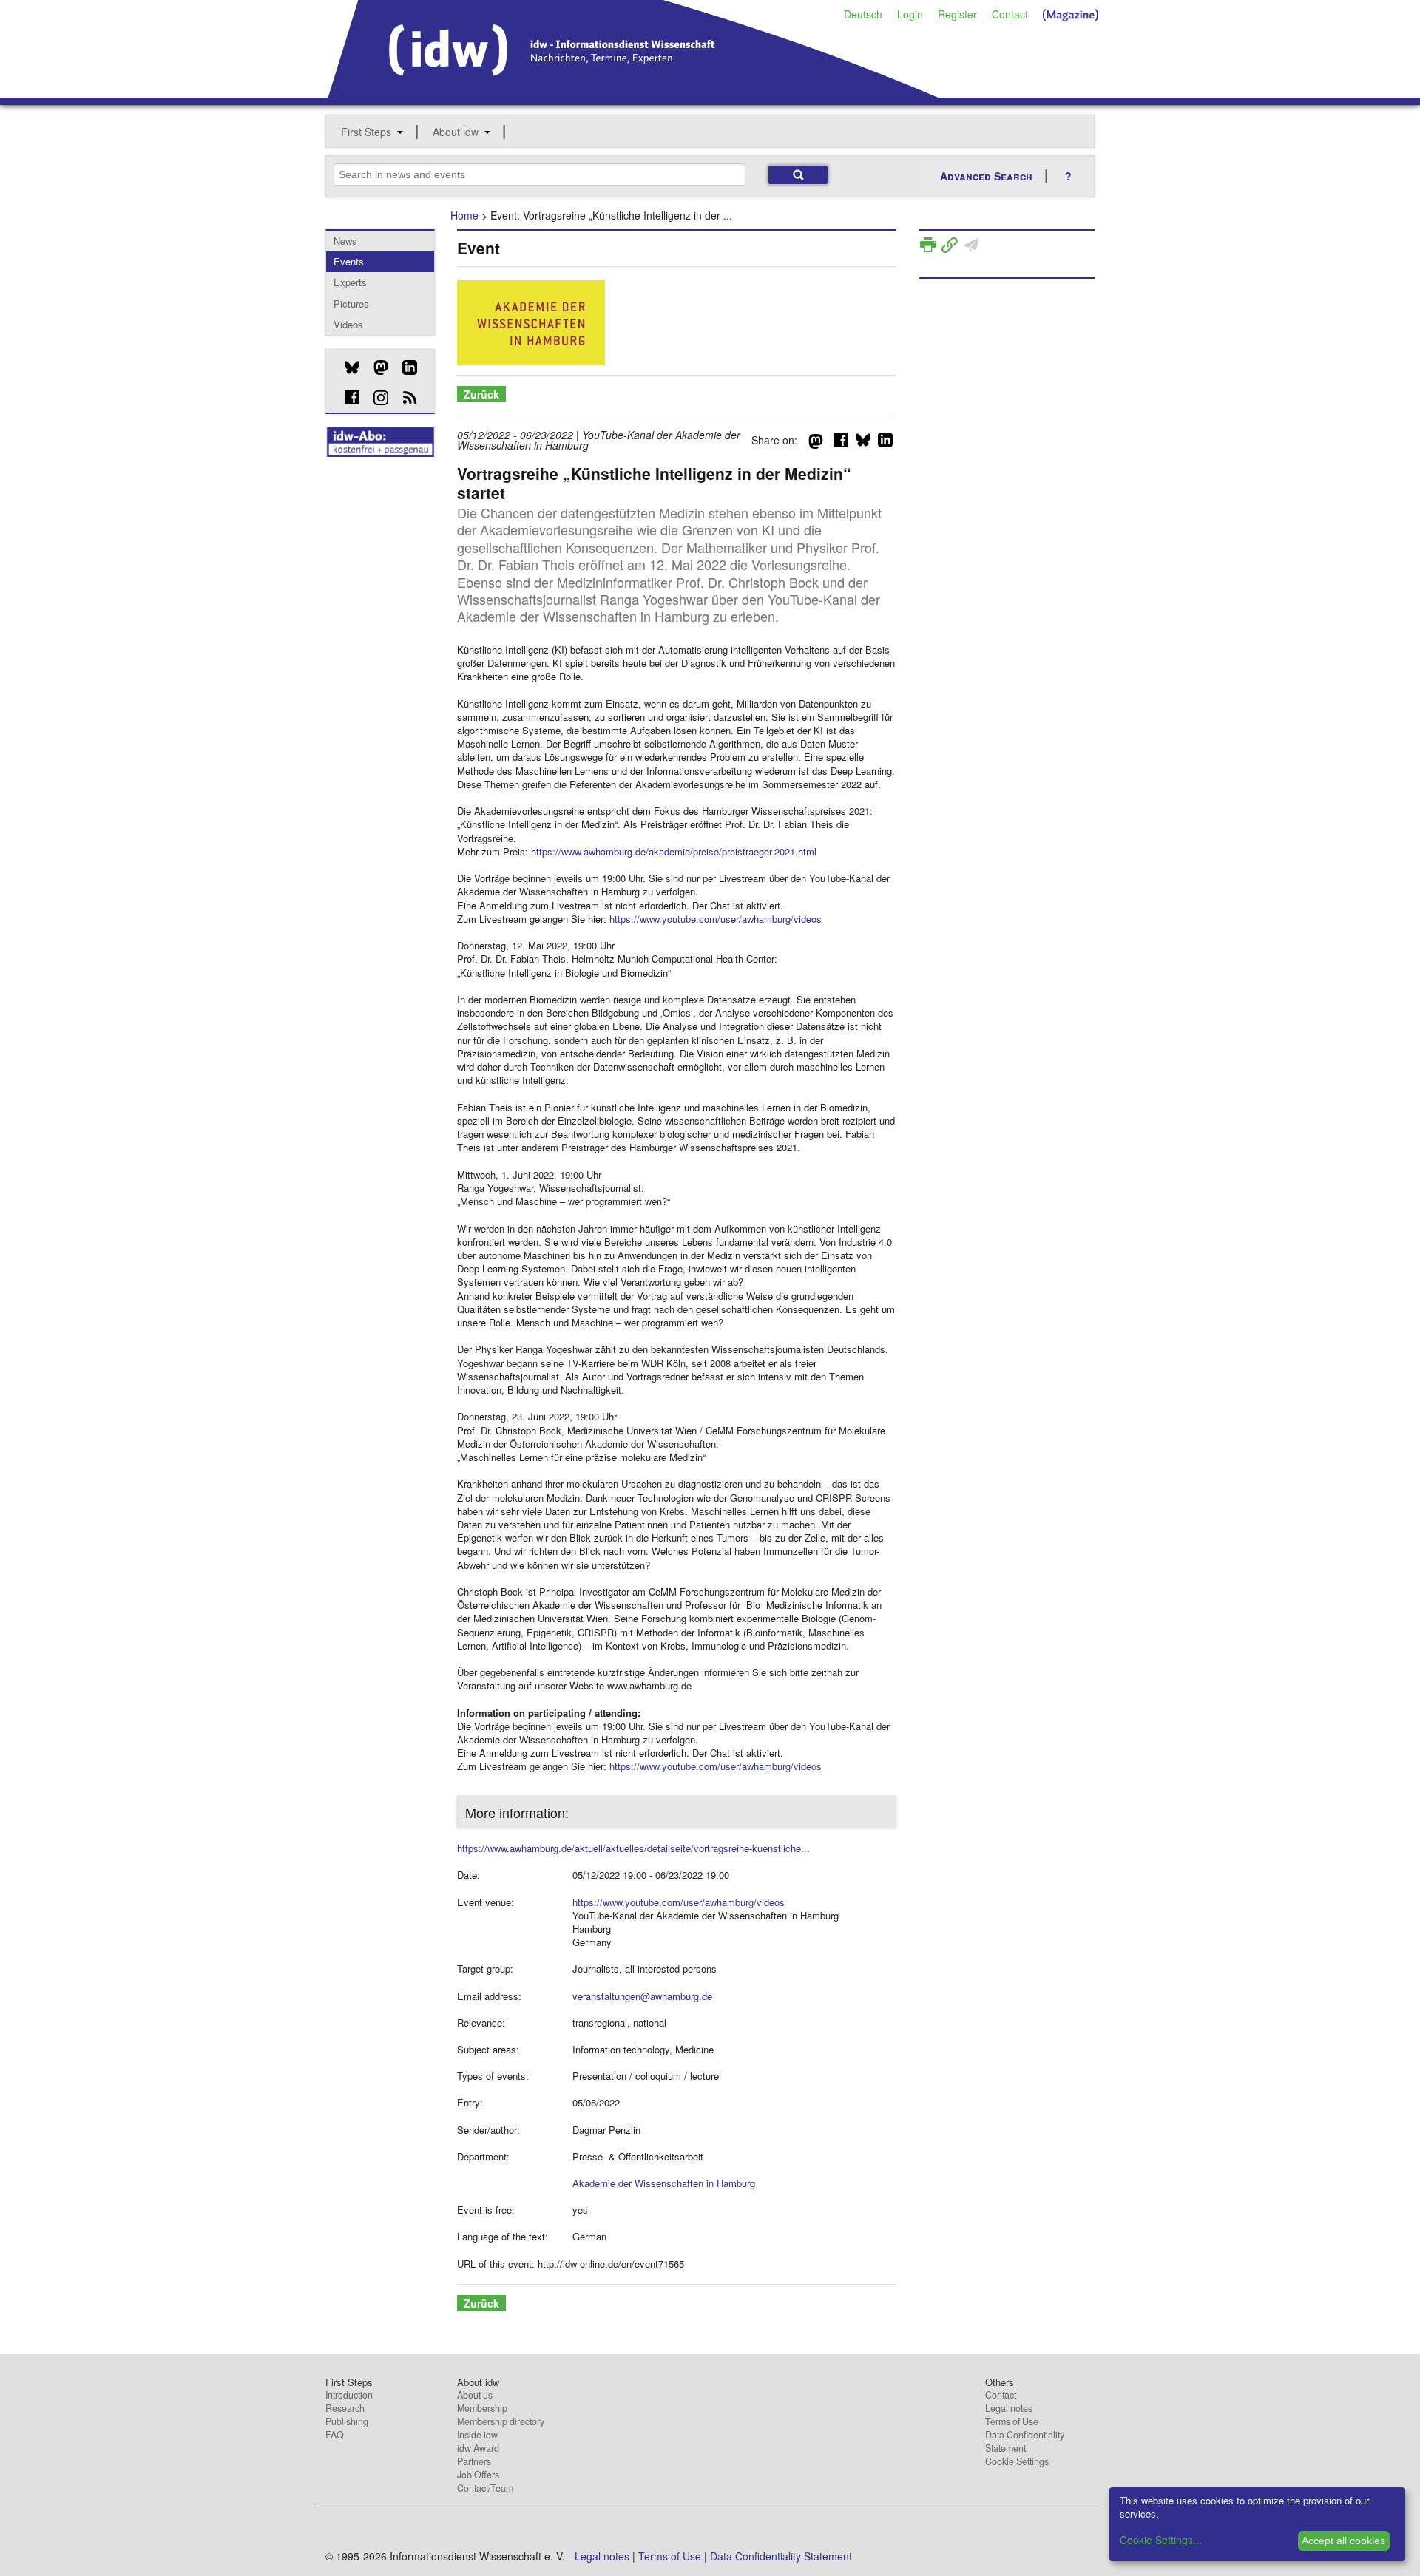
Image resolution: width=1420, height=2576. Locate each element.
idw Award (478, 2448)
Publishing (347, 2421)
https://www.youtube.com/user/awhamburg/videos (716, 919)
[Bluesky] (346, 367)
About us (475, 2395)
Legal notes (1009, 2408)
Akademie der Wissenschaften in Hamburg (664, 2183)
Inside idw (477, 2435)
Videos (348, 324)
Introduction (349, 2395)
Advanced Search (986, 176)
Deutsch (863, 14)
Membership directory (501, 2421)
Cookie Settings (1017, 2461)
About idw (456, 132)
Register (957, 14)
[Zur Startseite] (633, 92)
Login (910, 14)
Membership (482, 2408)
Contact (1010, 14)
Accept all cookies (1343, 2541)
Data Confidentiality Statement (1025, 2441)
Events (349, 261)
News (345, 241)
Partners (474, 2461)
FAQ (335, 2435)
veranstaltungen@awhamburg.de (642, 1996)
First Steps (366, 132)
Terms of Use (1012, 2421)
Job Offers (478, 2475)
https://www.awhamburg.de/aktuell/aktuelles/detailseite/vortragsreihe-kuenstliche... (633, 1848)
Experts (350, 282)
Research (345, 2408)
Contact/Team (485, 2488)
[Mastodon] (375, 367)
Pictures (351, 304)
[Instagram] (375, 398)
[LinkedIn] (404, 367)
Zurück (481, 394)
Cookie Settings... (1161, 2540)
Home (464, 215)
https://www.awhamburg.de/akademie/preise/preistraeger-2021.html (674, 851)
